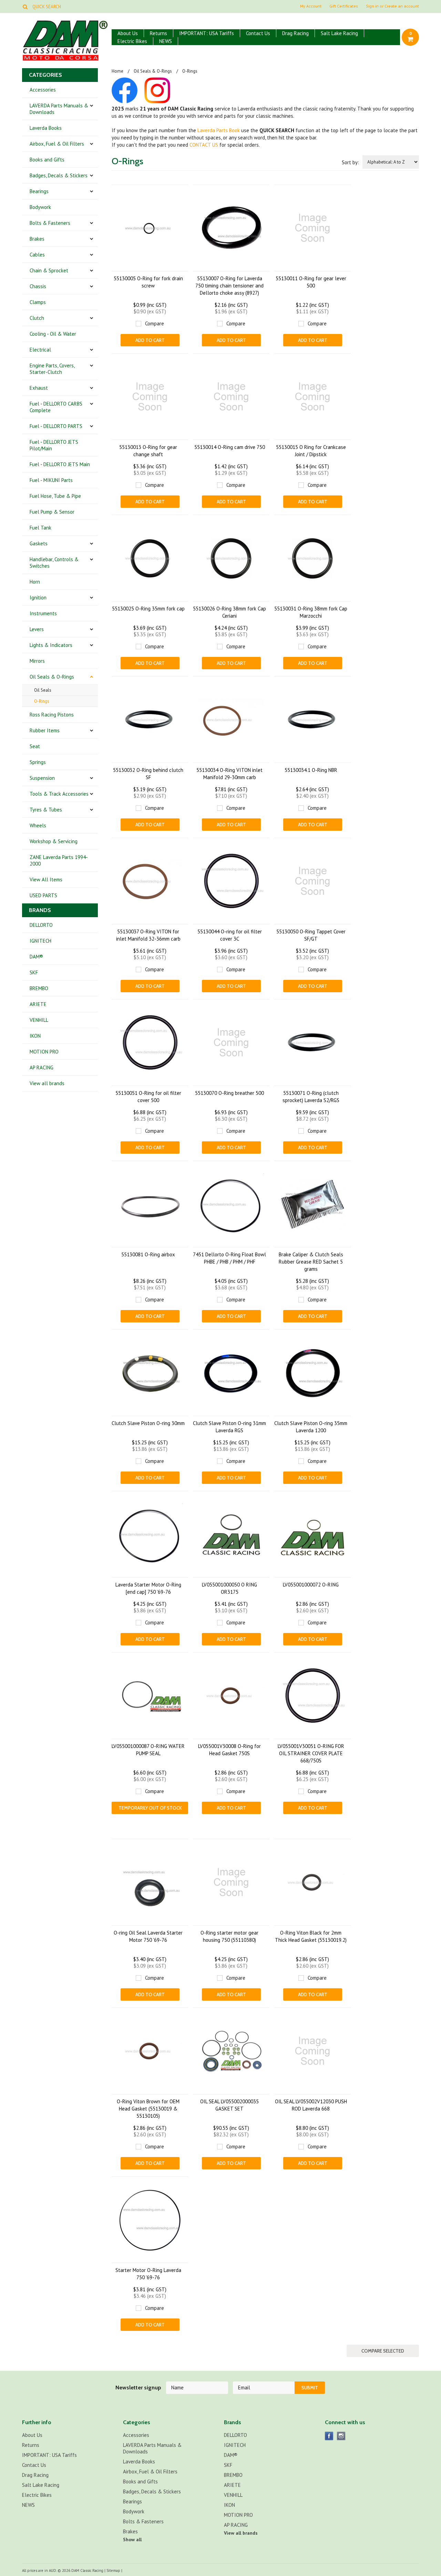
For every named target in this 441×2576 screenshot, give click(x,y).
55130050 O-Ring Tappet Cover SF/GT (311, 935)
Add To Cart (150, 340)
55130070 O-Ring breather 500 (229, 1093)
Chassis (38, 286)
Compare (155, 323)
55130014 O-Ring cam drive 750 (230, 447)
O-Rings (42, 701)
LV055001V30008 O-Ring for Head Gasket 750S (229, 1750)
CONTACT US (204, 145)
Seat (35, 746)
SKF (34, 972)
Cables (37, 255)
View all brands (47, 1083)
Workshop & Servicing (54, 841)
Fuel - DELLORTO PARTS (56, 426)
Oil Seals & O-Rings (52, 677)
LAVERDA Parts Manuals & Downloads (59, 109)
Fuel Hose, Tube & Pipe (55, 496)
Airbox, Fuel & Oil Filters (57, 144)
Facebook (329, 2436)
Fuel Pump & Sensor (52, 512)
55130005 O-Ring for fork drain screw (148, 282)
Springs (38, 762)
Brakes (37, 239)
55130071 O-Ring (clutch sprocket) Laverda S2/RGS (311, 1097)
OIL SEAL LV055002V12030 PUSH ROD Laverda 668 (311, 2105)
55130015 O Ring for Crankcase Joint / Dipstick (311, 451)
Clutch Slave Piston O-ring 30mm (148, 1423)
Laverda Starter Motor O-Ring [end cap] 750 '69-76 (148, 1588)
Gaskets (39, 543)
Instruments (43, 613)
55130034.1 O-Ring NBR (311, 770)
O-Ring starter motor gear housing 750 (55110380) (229, 1936)
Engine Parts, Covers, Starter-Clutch (52, 369)
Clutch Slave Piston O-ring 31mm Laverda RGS (229, 1427)
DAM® (36, 957)
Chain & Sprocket (49, 270)
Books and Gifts (47, 160)
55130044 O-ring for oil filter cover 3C (230, 935)
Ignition (38, 598)
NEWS (166, 41)
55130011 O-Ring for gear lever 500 (311, 282)
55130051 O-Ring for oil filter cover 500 (148, 1097)
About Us (128, 33)
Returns (158, 33)
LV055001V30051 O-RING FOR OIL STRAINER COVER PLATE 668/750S (311, 1753)
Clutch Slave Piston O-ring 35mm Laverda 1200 (311, 1427)
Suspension (42, 778)
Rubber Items (45, 730)
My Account (311, 6)
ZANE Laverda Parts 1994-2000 (59, 860)
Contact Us (258, 33)
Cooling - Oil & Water (53, 334)
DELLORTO (41, 925)
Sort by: (350, 162)
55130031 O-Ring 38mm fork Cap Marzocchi (311, 612)
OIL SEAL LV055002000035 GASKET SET (229, 2105)
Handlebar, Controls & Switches (54, 563)
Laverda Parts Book (219, 130)
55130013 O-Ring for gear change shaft (148, 451)
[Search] (25, 7)
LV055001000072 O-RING (311, 1585)
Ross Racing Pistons (52, 715)
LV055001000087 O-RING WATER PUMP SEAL (148, 1750)
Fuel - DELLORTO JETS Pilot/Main (54, 445)
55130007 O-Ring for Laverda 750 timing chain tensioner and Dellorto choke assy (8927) (229, 286)
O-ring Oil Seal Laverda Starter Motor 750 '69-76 (148, 1936)
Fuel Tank (40, 528)
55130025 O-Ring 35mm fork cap (148, 609)
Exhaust (39, 388)
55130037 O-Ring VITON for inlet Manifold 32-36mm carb (148, 935)
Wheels (38, 825)
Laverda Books (46, 128)
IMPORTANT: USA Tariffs (207, 33)
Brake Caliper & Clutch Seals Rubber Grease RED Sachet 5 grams (311, 1262)
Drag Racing (295, 33)
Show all (132, 2540)
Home (117, 71)
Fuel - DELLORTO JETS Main (60, 464)
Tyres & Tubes (46, 810)
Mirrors (37, 661)
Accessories (43, 90)
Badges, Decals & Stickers (59, 175)
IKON (35, 1036)
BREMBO (39, 988)
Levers (37, 629)
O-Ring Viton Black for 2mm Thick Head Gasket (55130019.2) (311, 1936)
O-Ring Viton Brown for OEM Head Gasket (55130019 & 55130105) (148, 2109)
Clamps (38, 302)
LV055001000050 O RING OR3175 (229, 1588)
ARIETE (38, 1004)
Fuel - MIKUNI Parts (51, 480)
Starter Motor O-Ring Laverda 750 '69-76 (148, 2274)
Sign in (372, 6)
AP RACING (42, 1067)
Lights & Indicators (51, 645)
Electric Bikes (132, 41)
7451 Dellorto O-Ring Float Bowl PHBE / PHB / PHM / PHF (229, 1258)
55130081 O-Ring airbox (148, 1254)
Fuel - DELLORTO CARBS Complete (56, 407)
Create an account (402, 6)
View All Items (46, 879)
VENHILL (39, 1020)
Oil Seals (43, 690)
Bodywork (40, 207)
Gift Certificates (344, 6)
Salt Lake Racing (339, 33)
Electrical (40, 350)
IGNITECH (40, 941)
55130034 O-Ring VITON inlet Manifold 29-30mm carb (229, 774)
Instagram (341, 2436)
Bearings (39, 191)
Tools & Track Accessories (59, 794)
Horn (35, 582)
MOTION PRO (44, 1052)
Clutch (37, 318)
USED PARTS (43, 895)
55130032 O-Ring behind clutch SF (148, 774)
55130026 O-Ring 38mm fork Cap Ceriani (229, 612)
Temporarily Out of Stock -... (150, 1810)
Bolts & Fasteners (50, 223)
